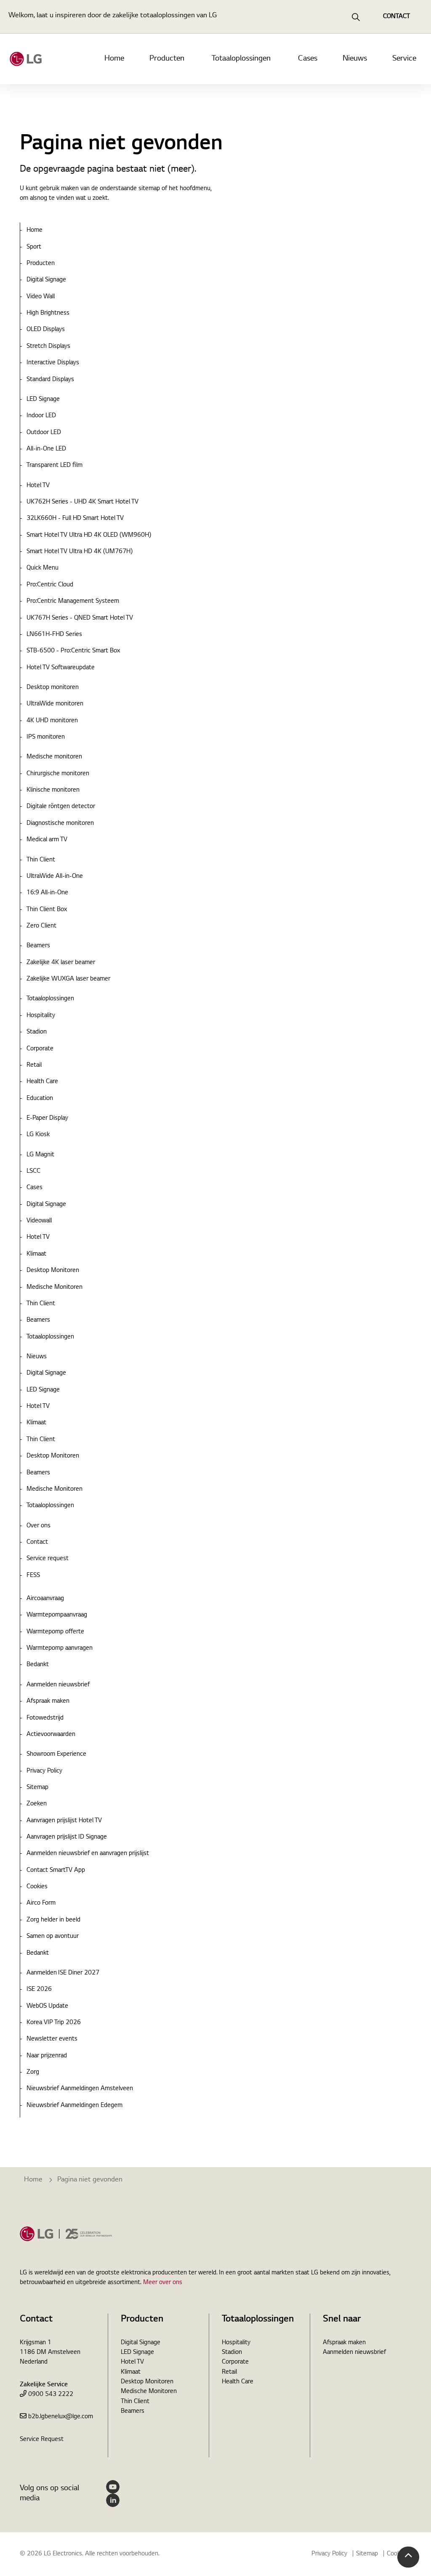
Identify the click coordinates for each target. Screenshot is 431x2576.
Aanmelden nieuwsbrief (58, 1685)
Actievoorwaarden (51, 1735)
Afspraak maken (48, 1701)
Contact (37, 1542)
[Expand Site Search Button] (356, 17)
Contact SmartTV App (56, 1871)
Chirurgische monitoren (58, 774)
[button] (408, 2557)
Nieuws (355, 59)
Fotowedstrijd (45, 1718)
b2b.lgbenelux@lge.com (61, 2417)
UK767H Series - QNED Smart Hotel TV (80, 618)
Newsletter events (52, 2039)
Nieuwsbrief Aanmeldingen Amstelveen (80, 2089)
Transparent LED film (55, 466)
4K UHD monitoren (52, 721)
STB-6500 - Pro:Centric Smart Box (73, 651)
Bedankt (38, 1665)
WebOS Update (47, 2006)
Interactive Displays (53, 363)
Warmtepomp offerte (55, 1632)
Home (114, 59)
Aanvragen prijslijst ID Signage (67, 1837)
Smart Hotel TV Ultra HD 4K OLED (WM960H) (89, 535)
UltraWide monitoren (55, 704)
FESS (33, 1576)
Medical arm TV (47, 840)
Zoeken (37, 1804)
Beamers (38, 946)
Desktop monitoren (53, 688)
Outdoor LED (44, 433)
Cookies (37, 1887)
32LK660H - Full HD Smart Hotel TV (75, 519)
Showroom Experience (56, 1754)
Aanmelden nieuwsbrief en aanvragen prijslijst (88, 1854)
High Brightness (48, 313)
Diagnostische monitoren (60, 824)
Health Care (42, 1082)
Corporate (40, 1049)
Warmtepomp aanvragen (60, 1648)
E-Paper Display (47, 1118)
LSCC (33, 1171)
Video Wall (41, 297)
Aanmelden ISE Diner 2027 (63, 1973)
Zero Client (41, 926)
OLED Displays (46, 330)
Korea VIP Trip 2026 (54, 2023)
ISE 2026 (39, 1990)
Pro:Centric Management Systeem (73, 602)
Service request (48, 1559)
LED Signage (43, 400)
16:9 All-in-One (47, 893)
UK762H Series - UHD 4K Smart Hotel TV (82, 502)
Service (404, 59)
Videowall (39, 1221)
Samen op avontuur (53, 1937)
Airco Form (41, 1903)
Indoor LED (41, 416)
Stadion (37, 1032)
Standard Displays (50, 380)
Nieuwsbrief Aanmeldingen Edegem (74, 2106)
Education (40, 1099)
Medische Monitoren (55, 1288)
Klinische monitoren (53, 790)
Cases (308, 59)
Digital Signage (46, 280)
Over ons (39, 1526)
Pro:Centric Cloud (50, 585)
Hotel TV (38, 486)
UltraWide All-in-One (55, 877)
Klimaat (36, 1254)
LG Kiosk (38, 1135)
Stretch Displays (48, 347)
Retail (34, 1065)
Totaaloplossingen (241, 59)
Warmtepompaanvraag (57, 1615)
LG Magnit (40, 1155)
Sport (34, 247)
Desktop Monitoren (53, 1271)
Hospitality (41, 1016)
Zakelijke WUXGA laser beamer (68, 979)
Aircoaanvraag (45, 1599)
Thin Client (41, 860)
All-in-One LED (46, 449)
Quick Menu (43, 568)
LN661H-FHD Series (54, 635)
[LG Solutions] (26, 59)
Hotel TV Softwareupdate (61, 668)
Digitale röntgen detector (61, 807)
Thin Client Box (47, 910)
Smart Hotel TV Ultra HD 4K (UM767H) (80, 552)
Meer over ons (163, 2283)
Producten (167, 59)
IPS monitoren (46, 737)
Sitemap (37, 1788)
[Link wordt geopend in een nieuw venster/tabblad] (113, 2487)
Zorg (33, 2072)
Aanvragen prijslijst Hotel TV (64, 1821)
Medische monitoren (54, 757)
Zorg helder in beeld (53, 1920)
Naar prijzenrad (47, 2056)
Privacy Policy (44, 1771)
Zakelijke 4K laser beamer (61, 963)
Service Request (42, 2440)
